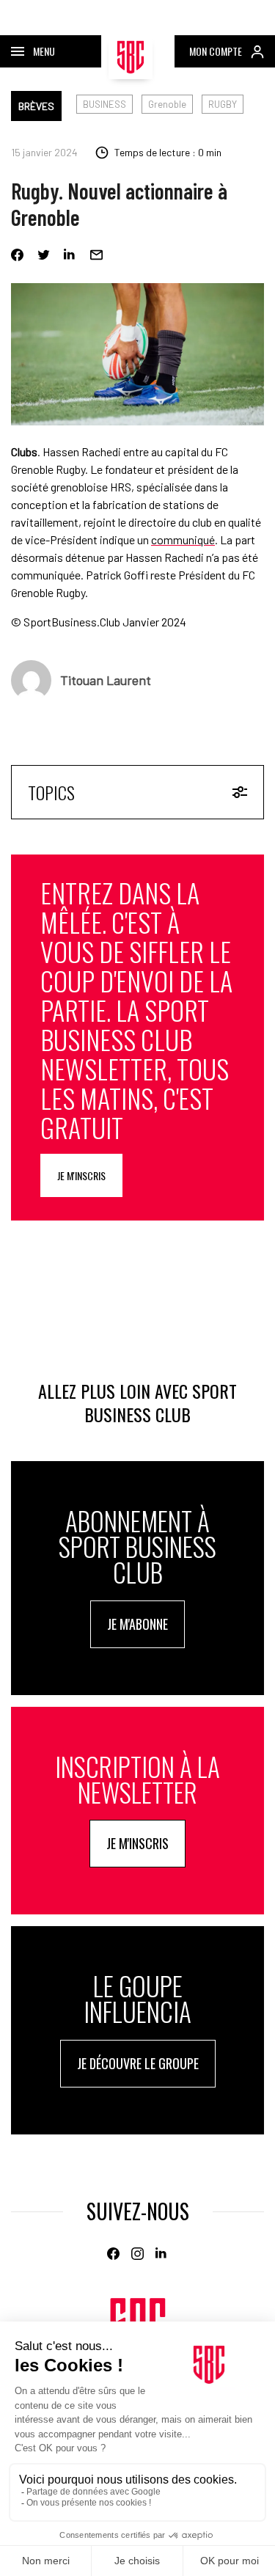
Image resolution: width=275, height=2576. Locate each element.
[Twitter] (44, 255)
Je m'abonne (137, 1624)
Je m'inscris (81, 1175)
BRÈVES (36, 106)
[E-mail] (96, 255)
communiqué (183, 539)
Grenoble (167, 104)
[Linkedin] (70, 255)
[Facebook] (17, 255)
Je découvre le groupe (138, 2063)
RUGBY (223, 104)
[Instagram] (137, 2254)
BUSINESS (104, 104)
